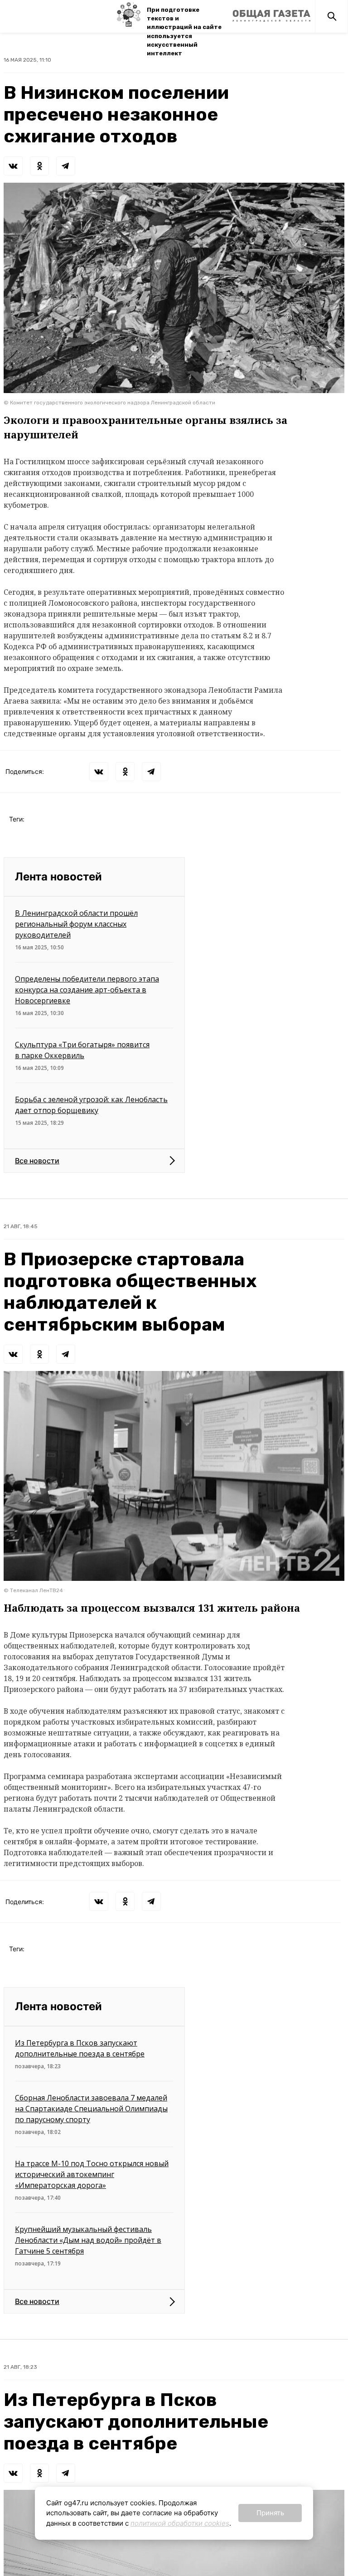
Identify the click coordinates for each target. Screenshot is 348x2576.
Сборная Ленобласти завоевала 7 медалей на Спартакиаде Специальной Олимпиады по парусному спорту (91, 2109)
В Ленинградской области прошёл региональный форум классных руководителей (76, 924)
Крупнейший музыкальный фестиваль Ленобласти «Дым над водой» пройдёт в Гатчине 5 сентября (88, 2240)
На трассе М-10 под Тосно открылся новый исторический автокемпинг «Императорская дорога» (92, 2174)
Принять (270, 2513)
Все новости (37, 1161)
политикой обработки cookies (180, 2523)
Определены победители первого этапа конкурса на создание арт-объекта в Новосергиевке (87, 990)
